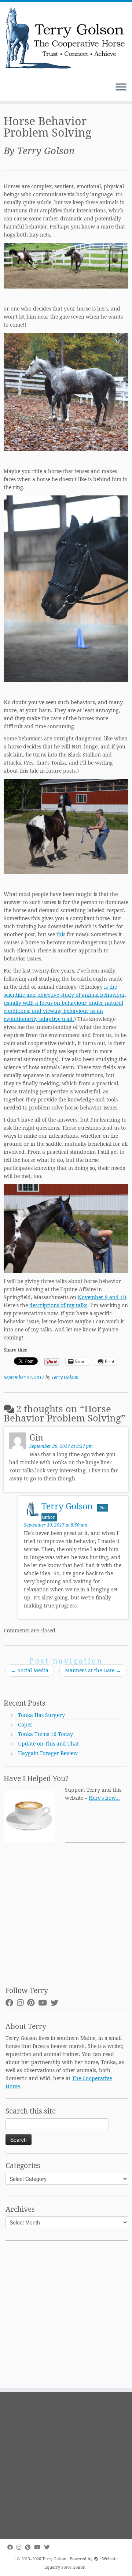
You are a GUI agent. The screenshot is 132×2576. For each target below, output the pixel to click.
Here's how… (104, 1798)
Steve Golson (73, 2567)
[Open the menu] (121, 88)
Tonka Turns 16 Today (45, 1734)
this (61, 934)
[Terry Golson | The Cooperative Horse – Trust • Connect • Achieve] (66, 39)
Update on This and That (48, 1744)
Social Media (30, 1670)
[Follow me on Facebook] (11, 2003)
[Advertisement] (66, 1917)
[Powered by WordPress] (96, 2557)
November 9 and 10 (102, 1297)
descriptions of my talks (58, 1305)
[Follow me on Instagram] (22, 2003)
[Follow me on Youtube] (44, 2003)
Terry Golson (65, 1377)
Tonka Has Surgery (41, 1715)
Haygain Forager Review (48, 1753)
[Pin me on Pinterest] (33, 2003)
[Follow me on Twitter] (56, 2003)
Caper (25, 1724)
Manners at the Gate (93, 1670)
